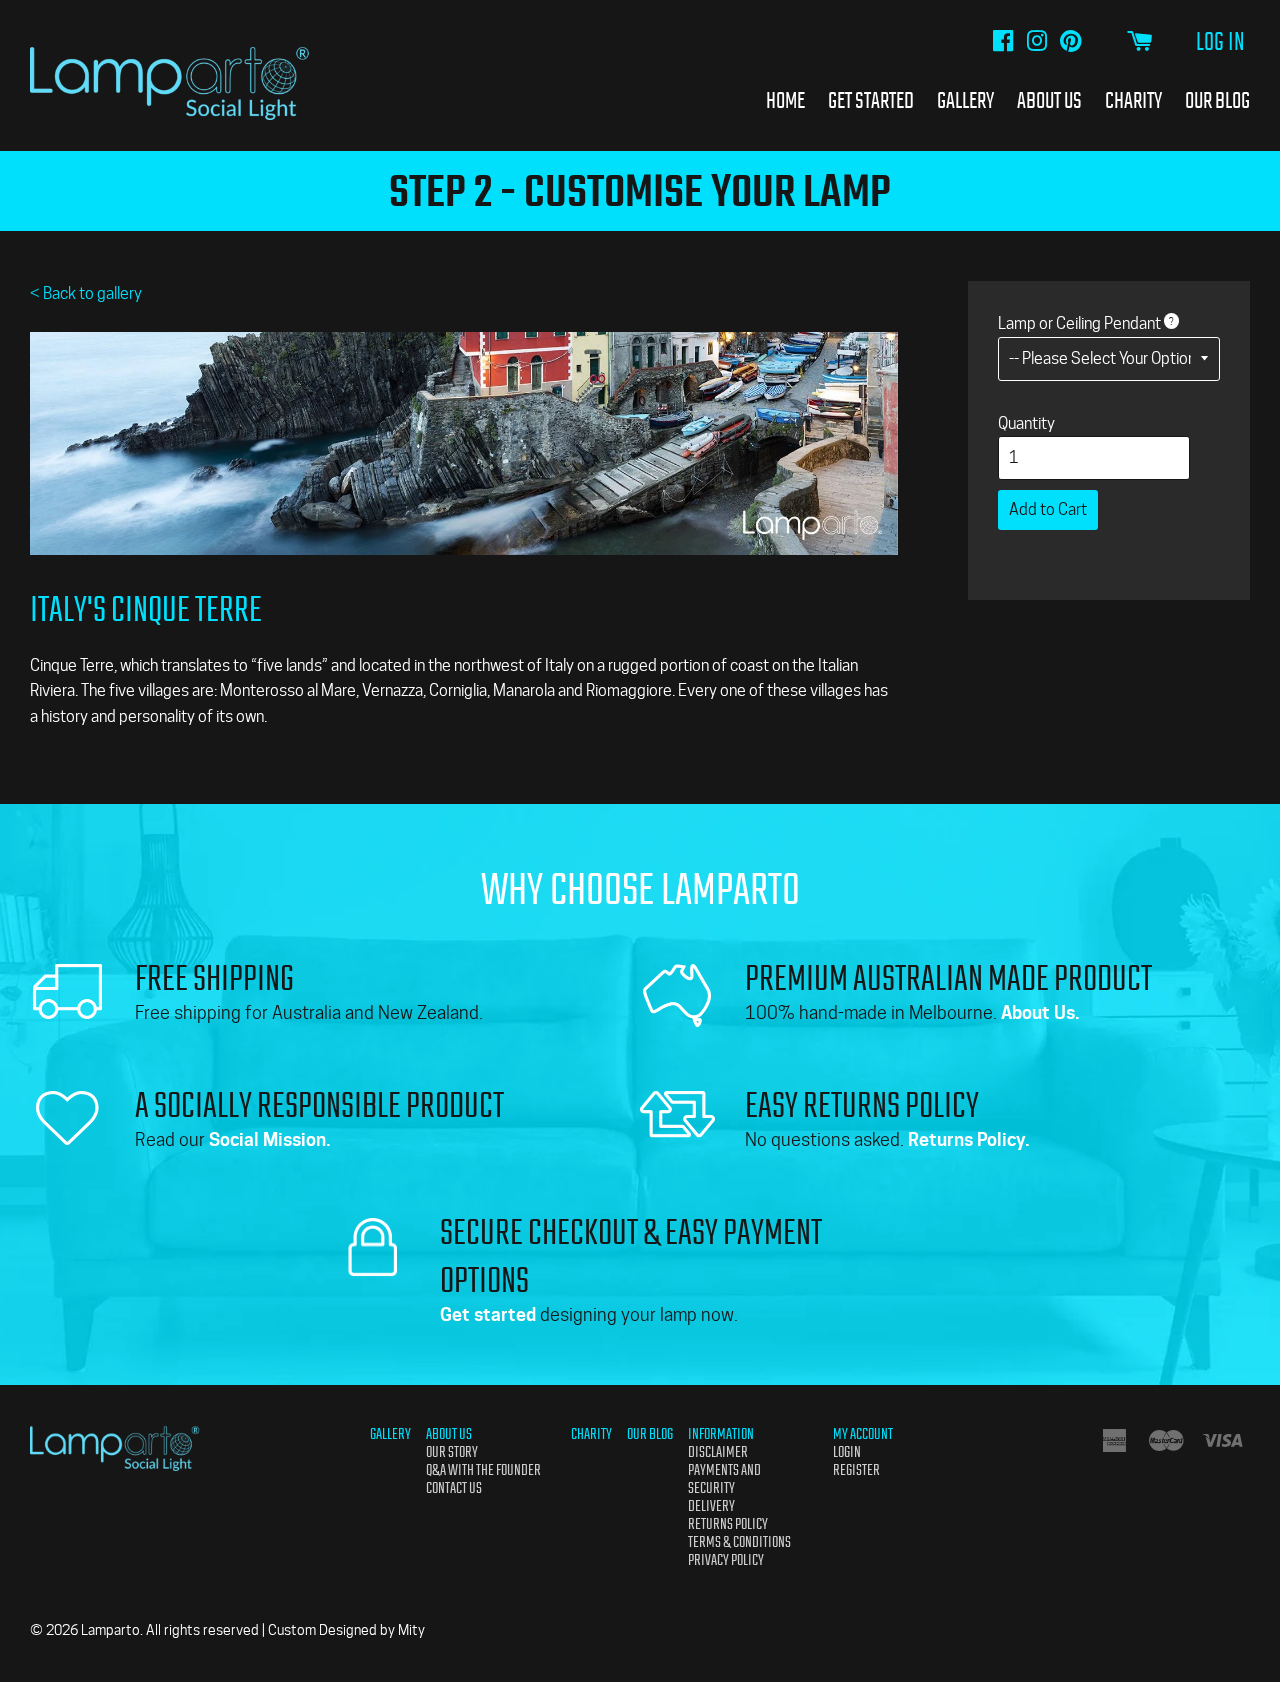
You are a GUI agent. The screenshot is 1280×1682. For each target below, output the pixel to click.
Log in (1220, 42)
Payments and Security (724, 1479)
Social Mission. (270, 1139)
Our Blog (1217, 100)
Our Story (452, 1452)
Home (785, 100)
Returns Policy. (969, 1139)
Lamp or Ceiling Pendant (1079, 323)
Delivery (711, 1506)
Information (721, 1434)
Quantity (1026, 423)
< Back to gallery (86, 293)
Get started (488, 1314)
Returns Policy (728, 1524)
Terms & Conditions (739, 1542)
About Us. (1040, 1012)
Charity (1133, 100)
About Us (1049, 100)
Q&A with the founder (483, 1470)
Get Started (871, 100)
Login (847, 1452)
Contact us (454, 1488)
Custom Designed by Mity (346, 1630)
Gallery (965, 100)
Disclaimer (718, 1452)
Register (856, 1470)
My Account (863, 1434)
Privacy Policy (726, 1560)
